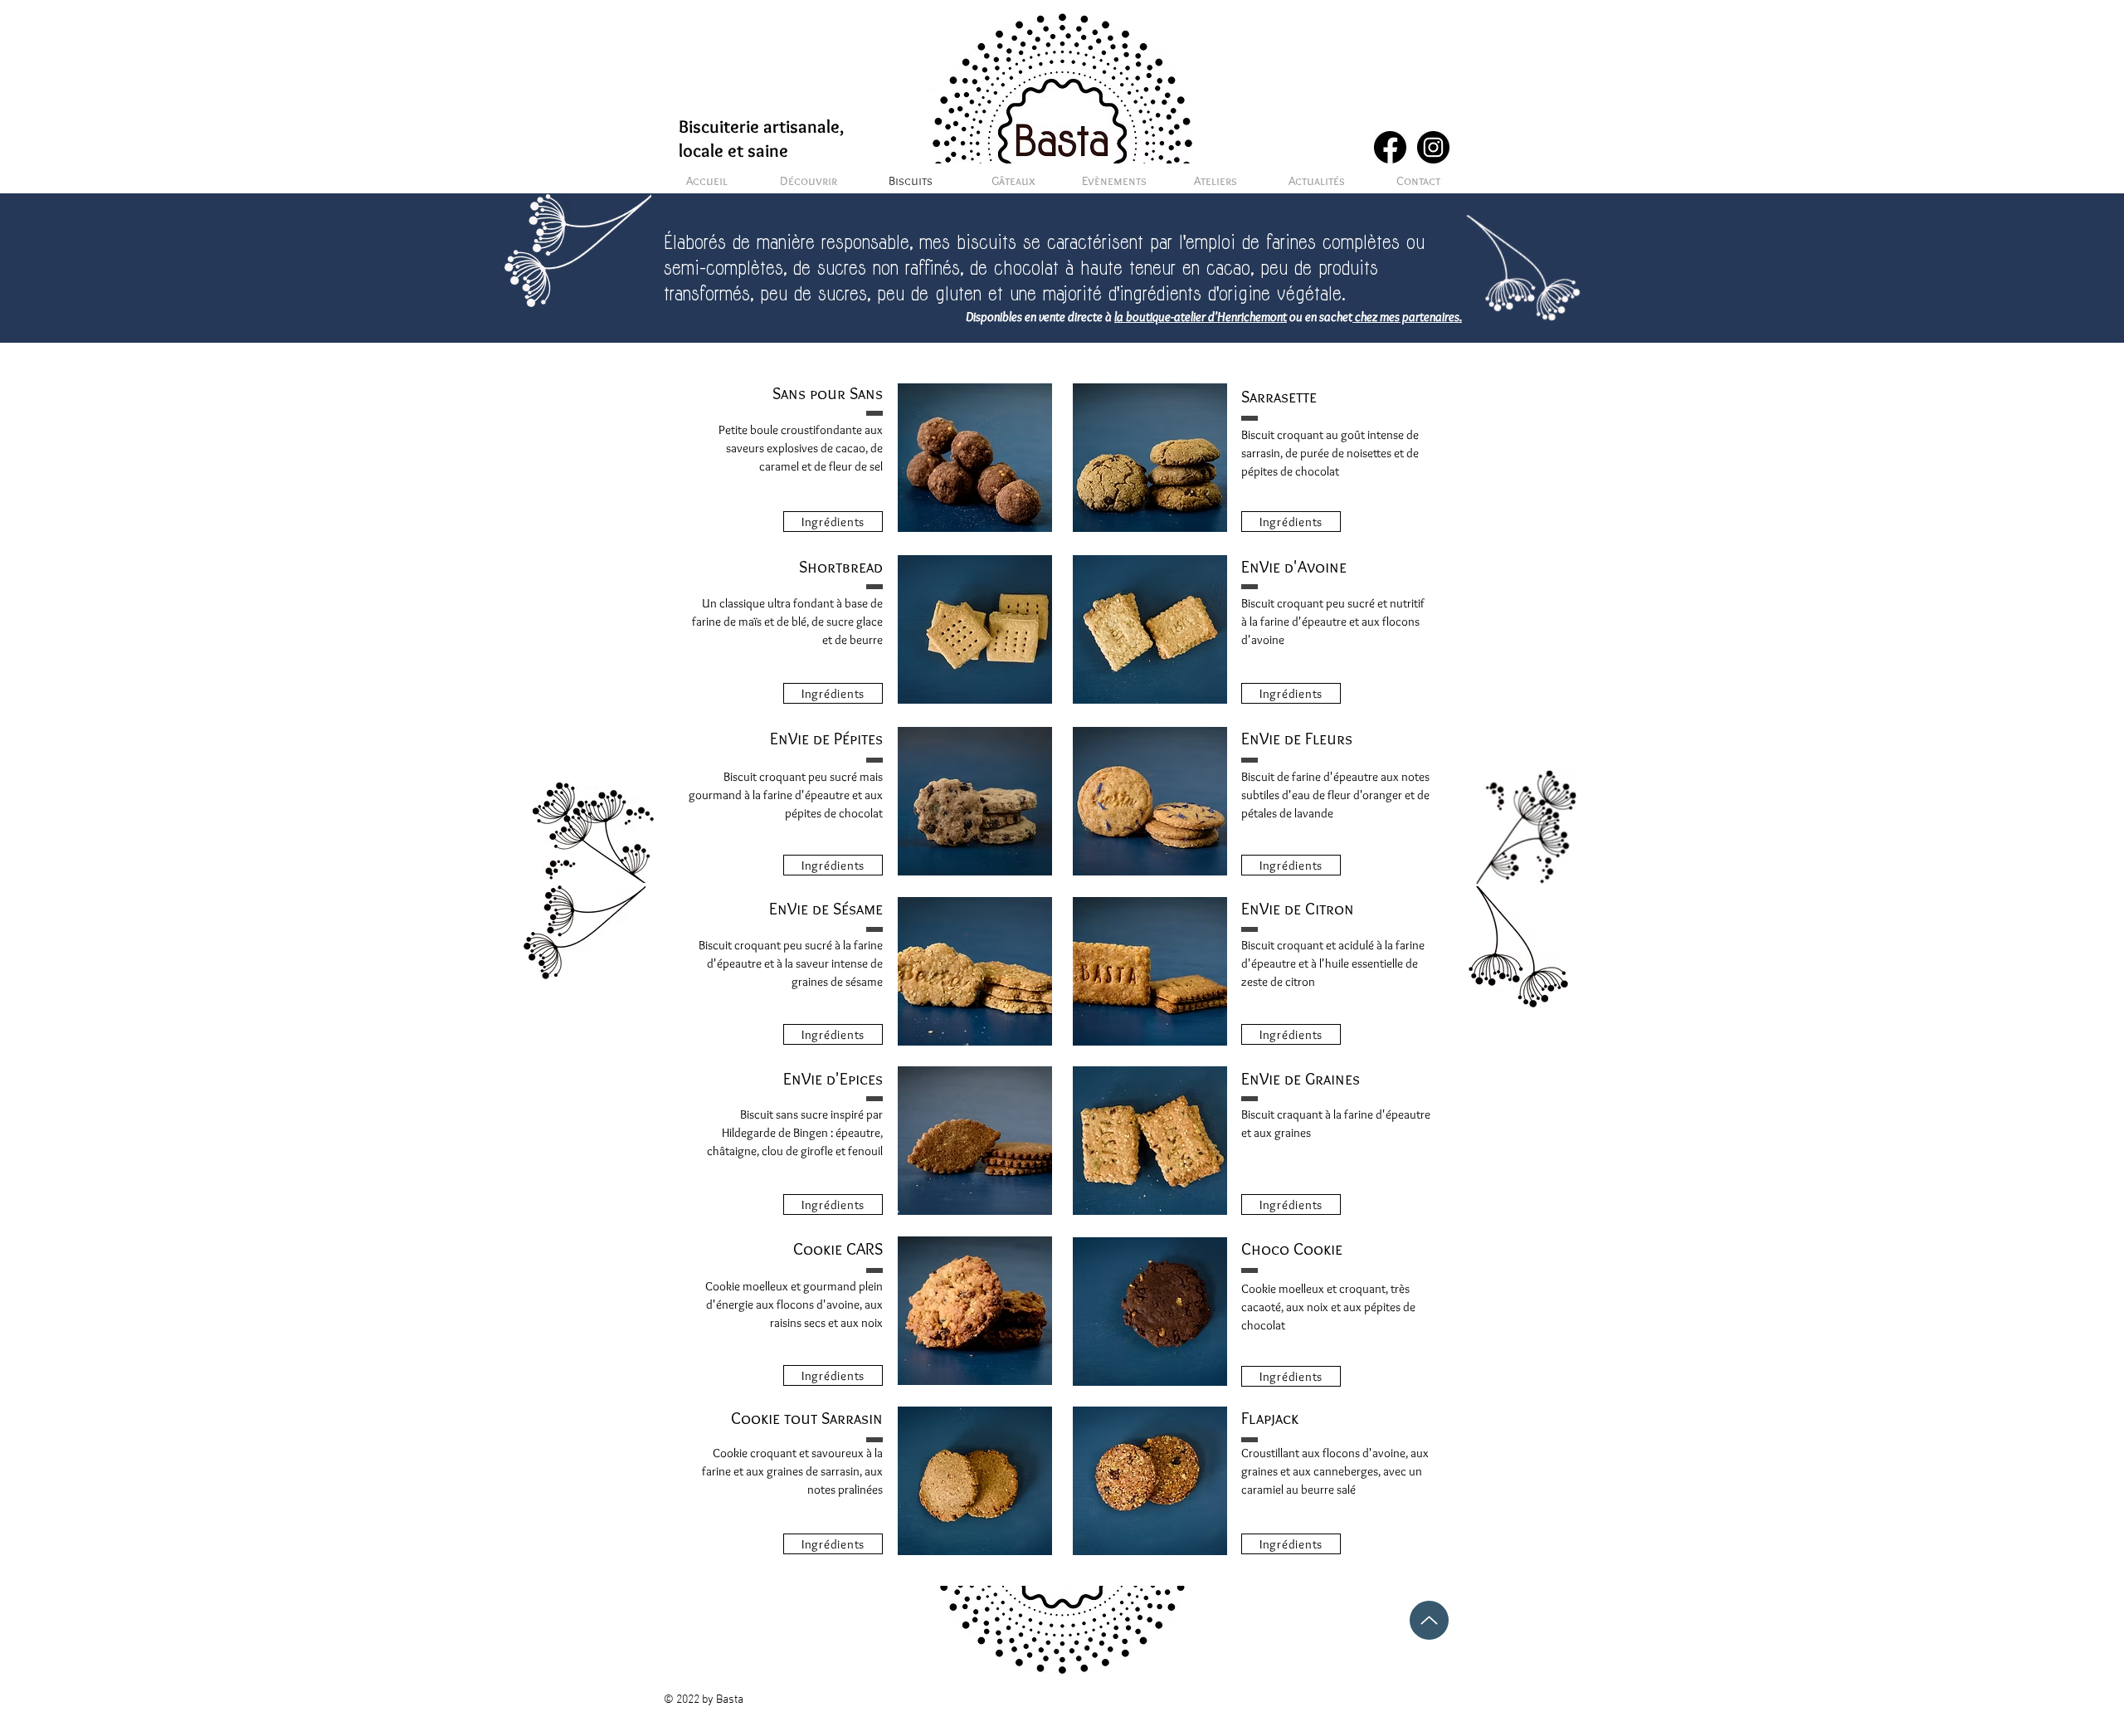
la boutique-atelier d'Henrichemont (1201, 317)
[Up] (1429, 1620)
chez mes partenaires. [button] (1407, 317)
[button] (833, 522)
